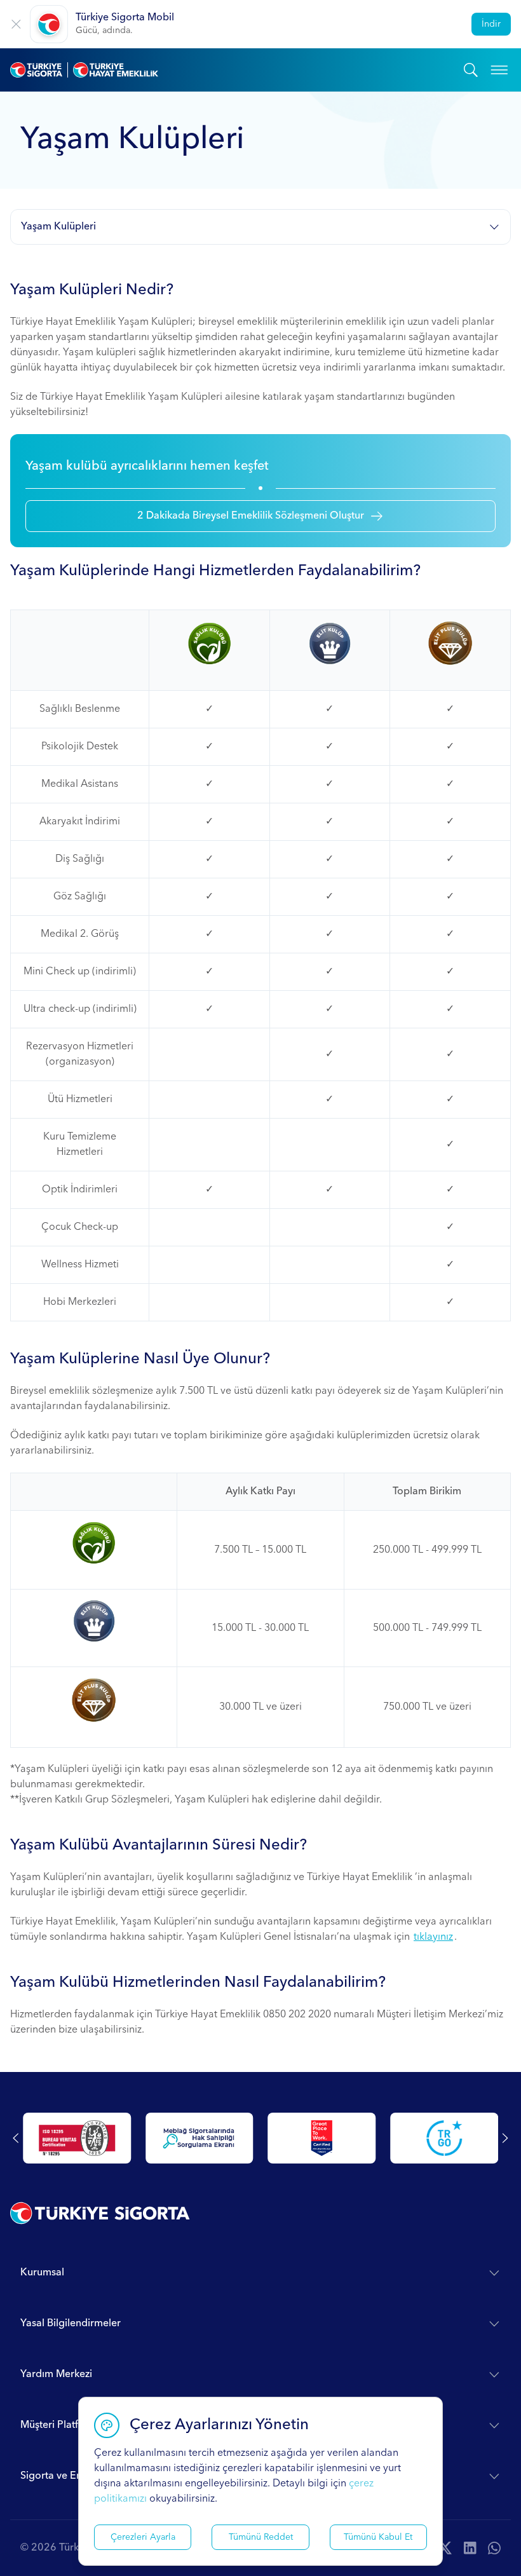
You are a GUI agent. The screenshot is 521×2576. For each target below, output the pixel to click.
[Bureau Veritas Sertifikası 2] (77, 2138)
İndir (491, 24)
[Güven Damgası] (444, 2138)
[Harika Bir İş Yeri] (322, 2138)
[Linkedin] (470, 2548)
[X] (445, 2548)
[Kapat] (16, 24)
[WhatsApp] (494, 2548)
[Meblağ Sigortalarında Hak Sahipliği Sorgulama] (200, 2138)
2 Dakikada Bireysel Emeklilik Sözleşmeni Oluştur (251, 516)
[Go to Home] (237, 70)
